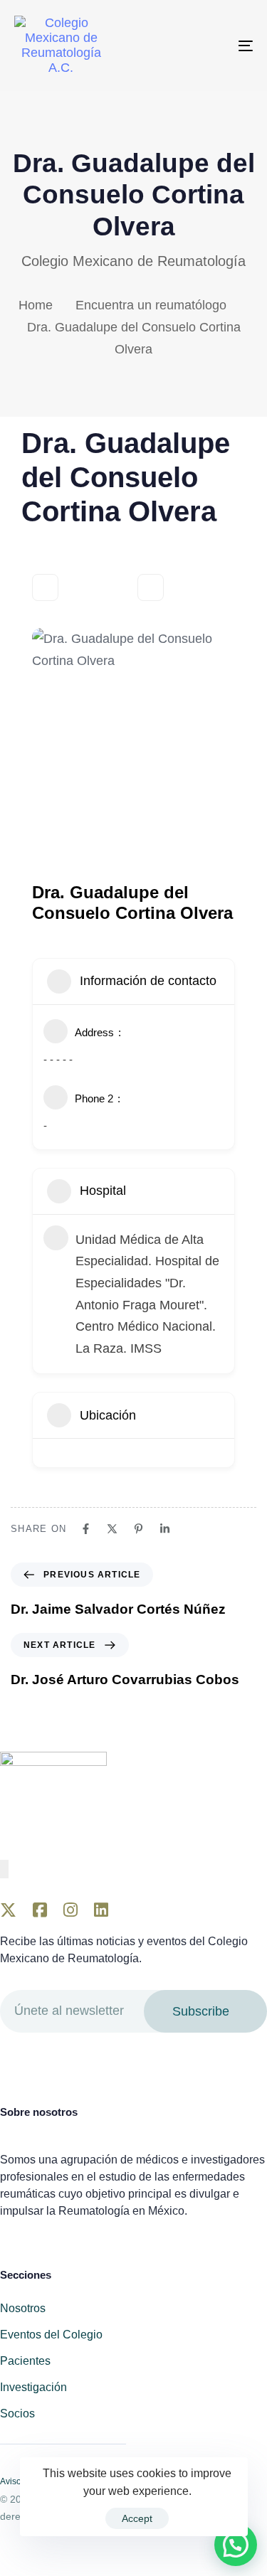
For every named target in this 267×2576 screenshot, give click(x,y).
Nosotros (23, 2308)
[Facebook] (86, 1529)
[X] (112, 1529)
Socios (17, 2413)
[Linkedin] (165, 1529)
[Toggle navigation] (213, 46)
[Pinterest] (138, 1529)
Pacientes (25, 2361)
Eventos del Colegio (51, 2335)
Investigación (33, 2387)
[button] (236, 2545)
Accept (137, 2518)
